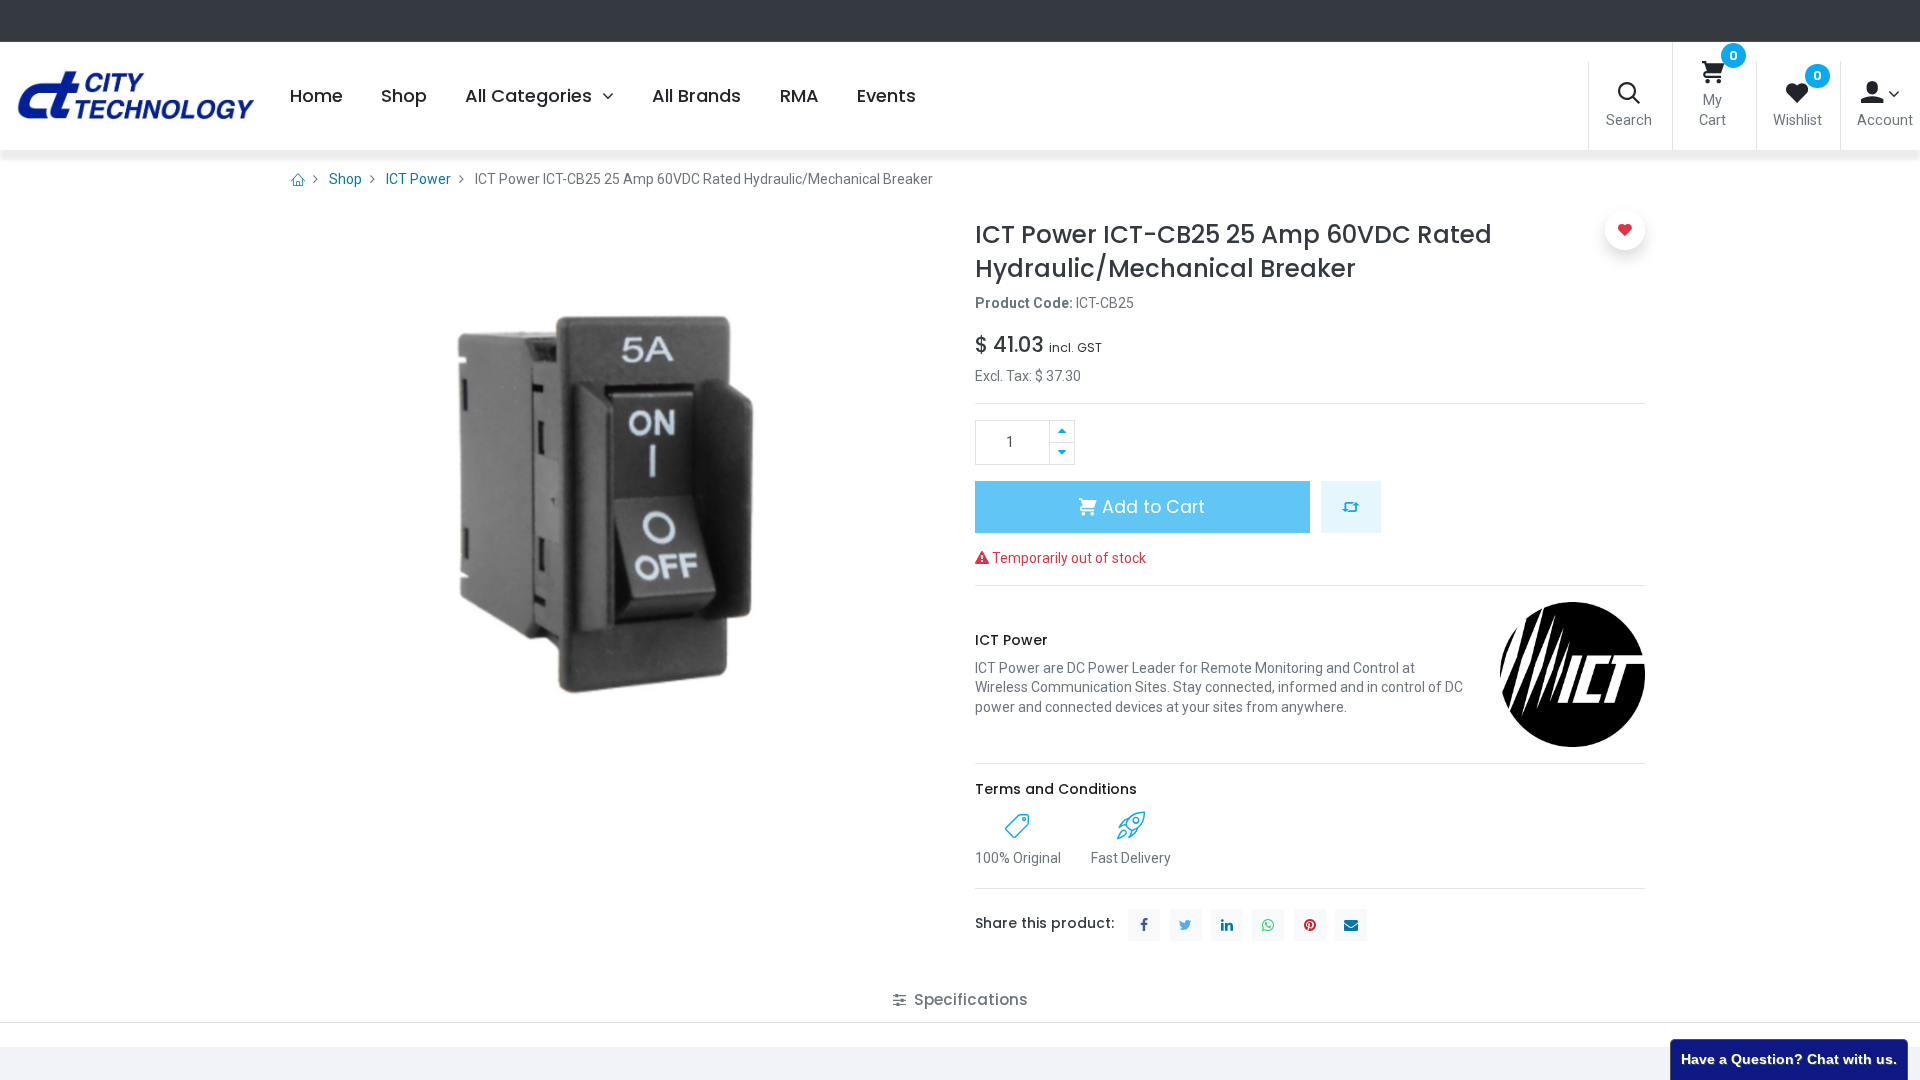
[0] (1713, 73)
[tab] (960, 999)
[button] (1351, 507)
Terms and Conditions (1056, 789)
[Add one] (1062, 431)
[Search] (1629, 94)
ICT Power (418, 179)
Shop (345, 179)
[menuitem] (315, 96)
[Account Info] (1880, 93)
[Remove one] (1062, 453)
